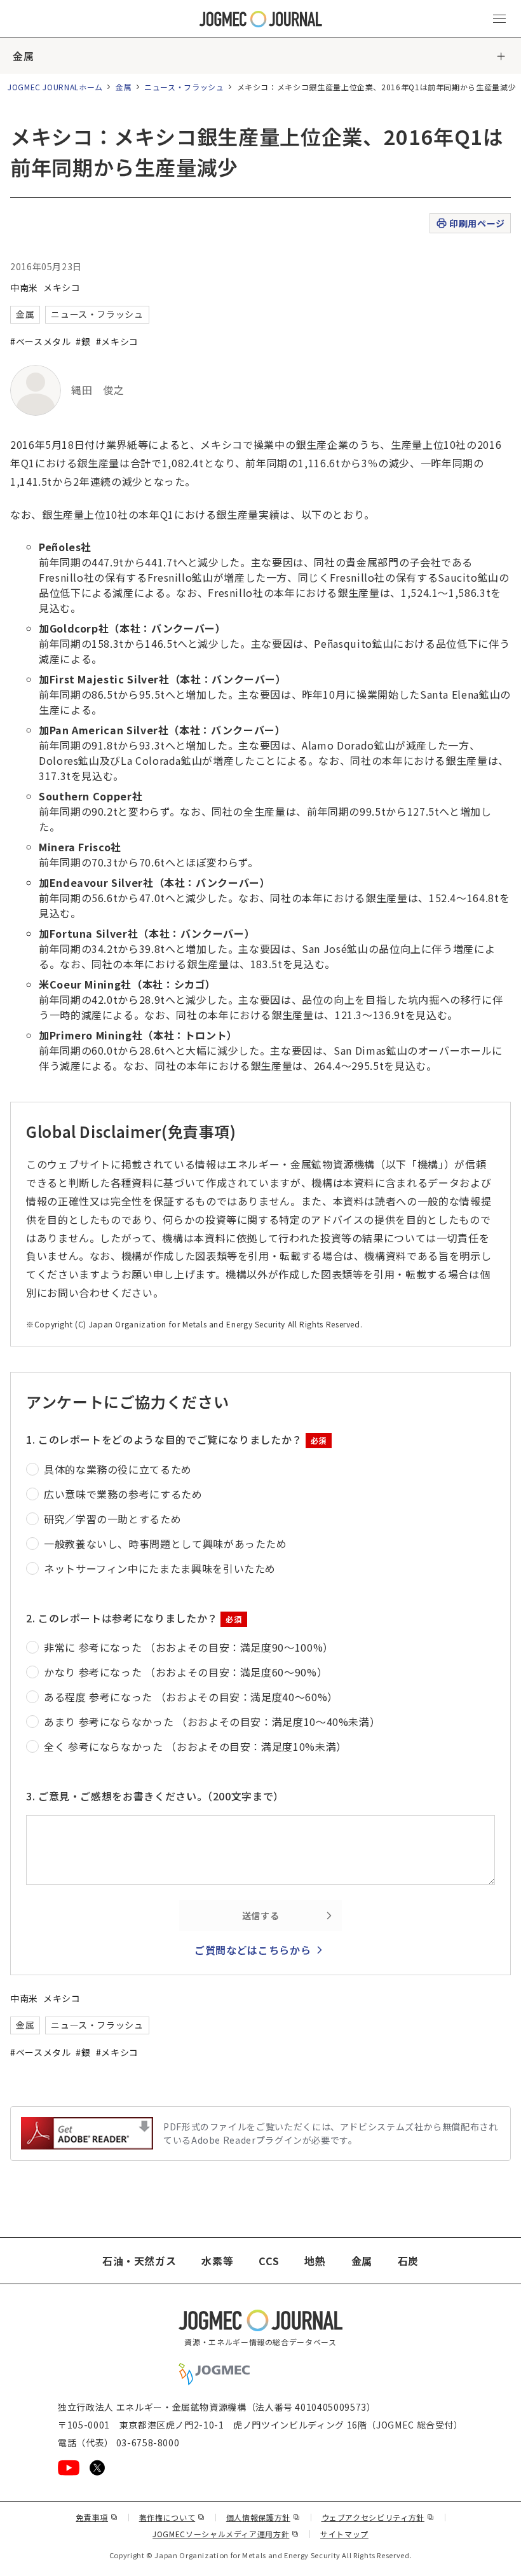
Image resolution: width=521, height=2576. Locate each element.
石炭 (408, 2261)
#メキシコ (117, 341)
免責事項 (97, 2517)
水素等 (217, 2261)
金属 (23, 56)
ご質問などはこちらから (253, 1950)
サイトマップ (344, 2534)
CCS (269, 2261)
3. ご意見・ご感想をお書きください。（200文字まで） (155, 1796)
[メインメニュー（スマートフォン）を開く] (499, 19)
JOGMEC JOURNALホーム (55, 87)
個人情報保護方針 (263, 2517)
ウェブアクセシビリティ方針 (378, 2517)
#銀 (83, 341)
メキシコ (62, 287)
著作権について (172, 2517)
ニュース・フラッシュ (184, 87)
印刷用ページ (477, 223)
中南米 (24, 287)
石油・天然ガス (139, 2261)
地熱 (315, 2261)
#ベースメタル (40, 341)
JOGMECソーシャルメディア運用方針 (226, 2534)
